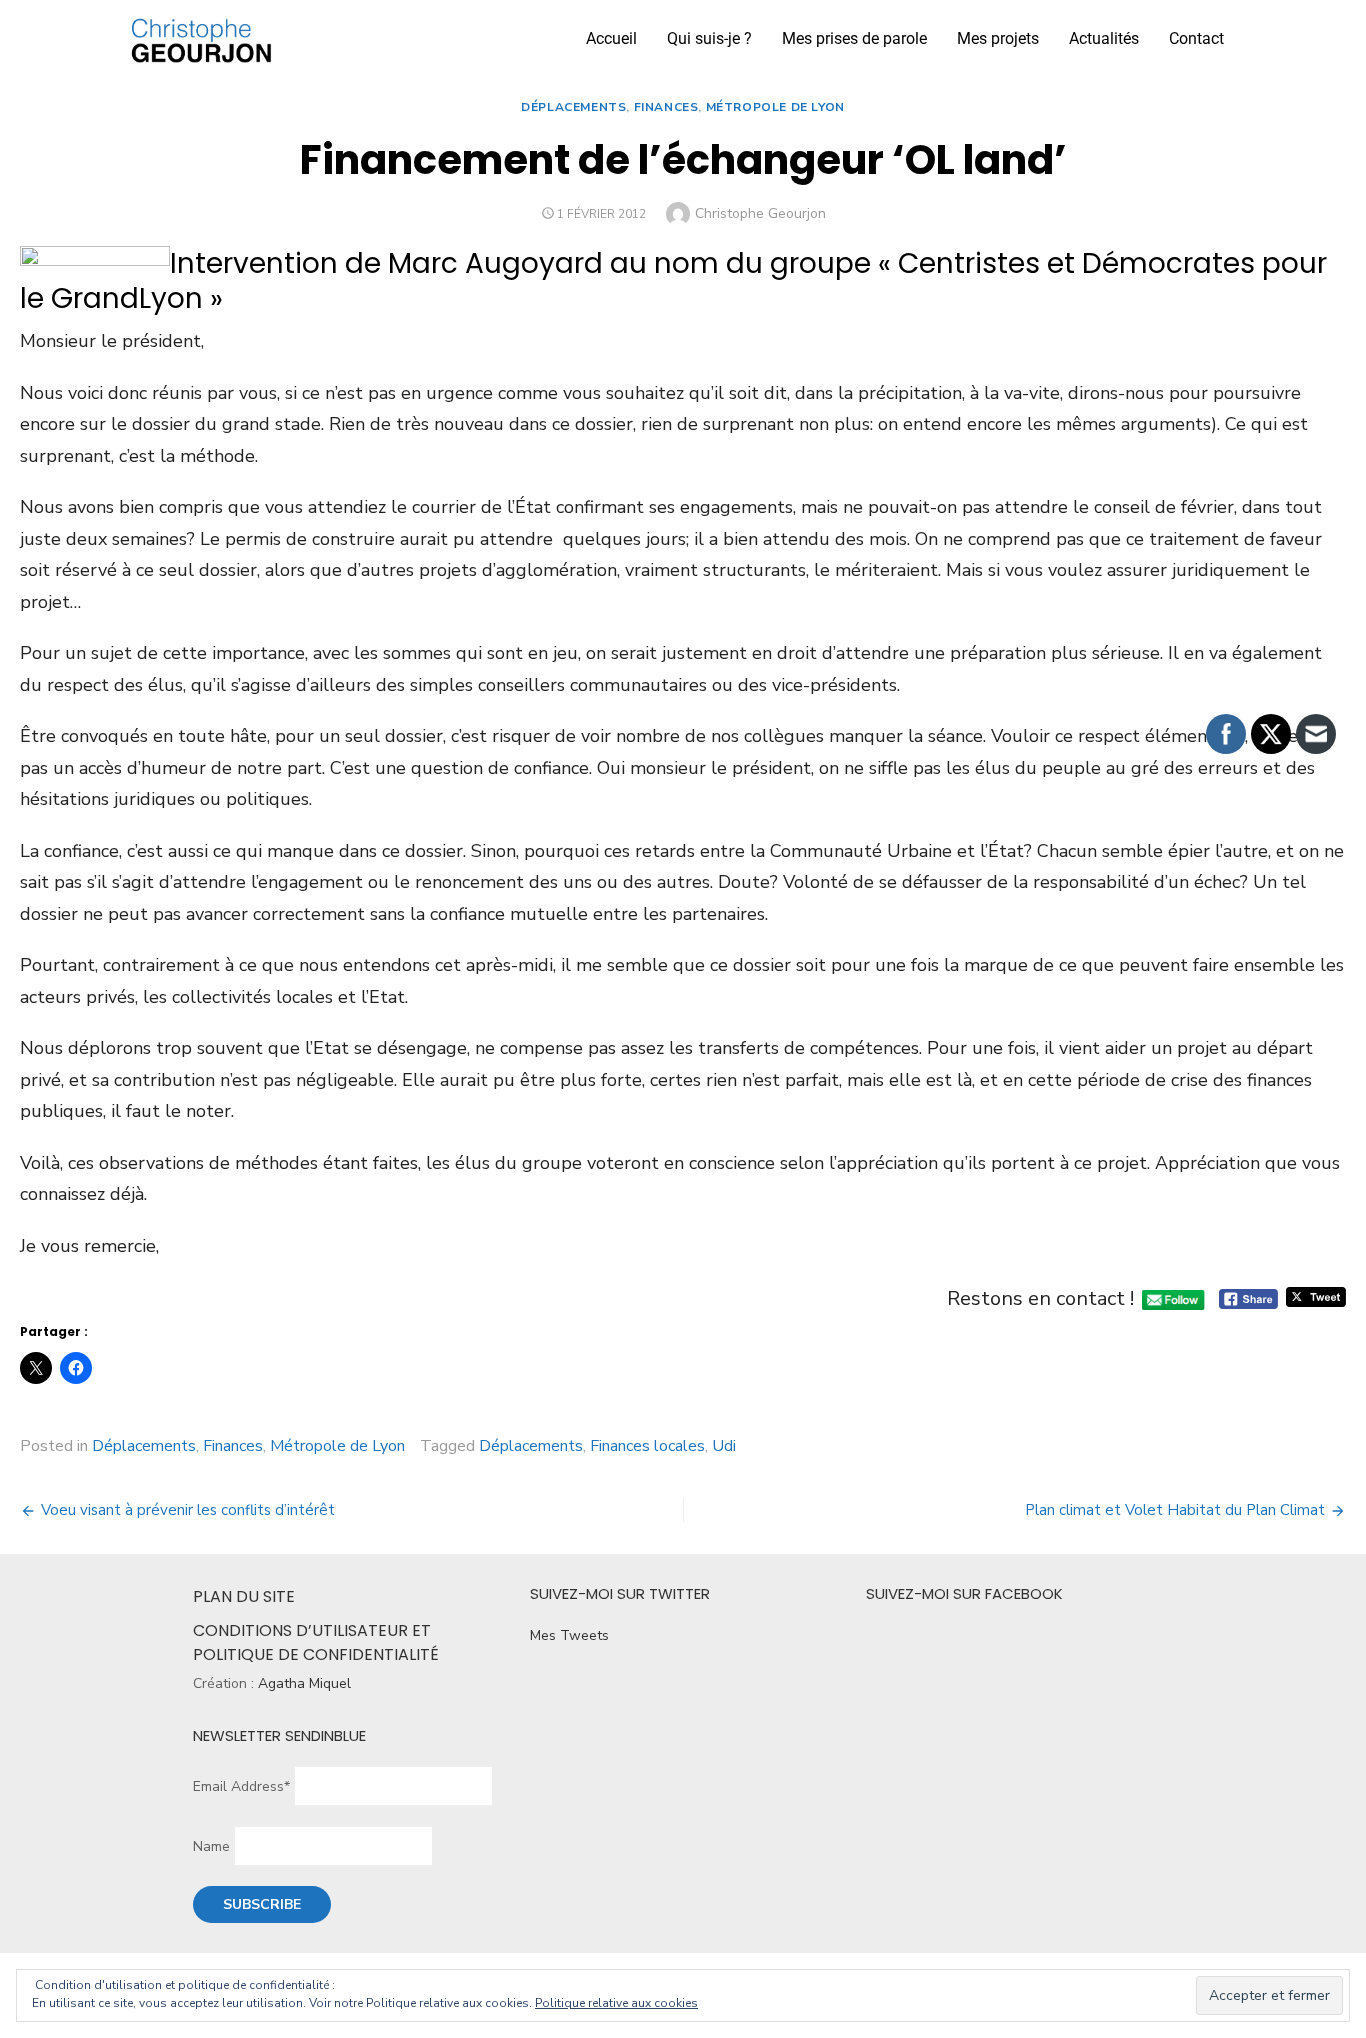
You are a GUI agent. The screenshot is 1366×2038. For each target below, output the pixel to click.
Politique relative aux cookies (616, 2003)
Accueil (611, 38)
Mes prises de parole (854, 38)
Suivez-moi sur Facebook (964, 1593)
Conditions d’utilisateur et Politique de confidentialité (316, 1642)
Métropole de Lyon (775, 107)
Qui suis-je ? (709, 38)
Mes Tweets (569, 1635)
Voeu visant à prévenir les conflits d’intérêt (188, 1510)
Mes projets (998, 38)
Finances (666, 107)
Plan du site (244, 1596)
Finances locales (647, 1446)
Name (211, 1846)
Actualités (1104, 38)
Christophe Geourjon (760, 213)
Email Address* (241, 1786)
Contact (1196, 38)
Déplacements (573, 107)
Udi (724, 1446)
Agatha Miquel (304, 1683)
